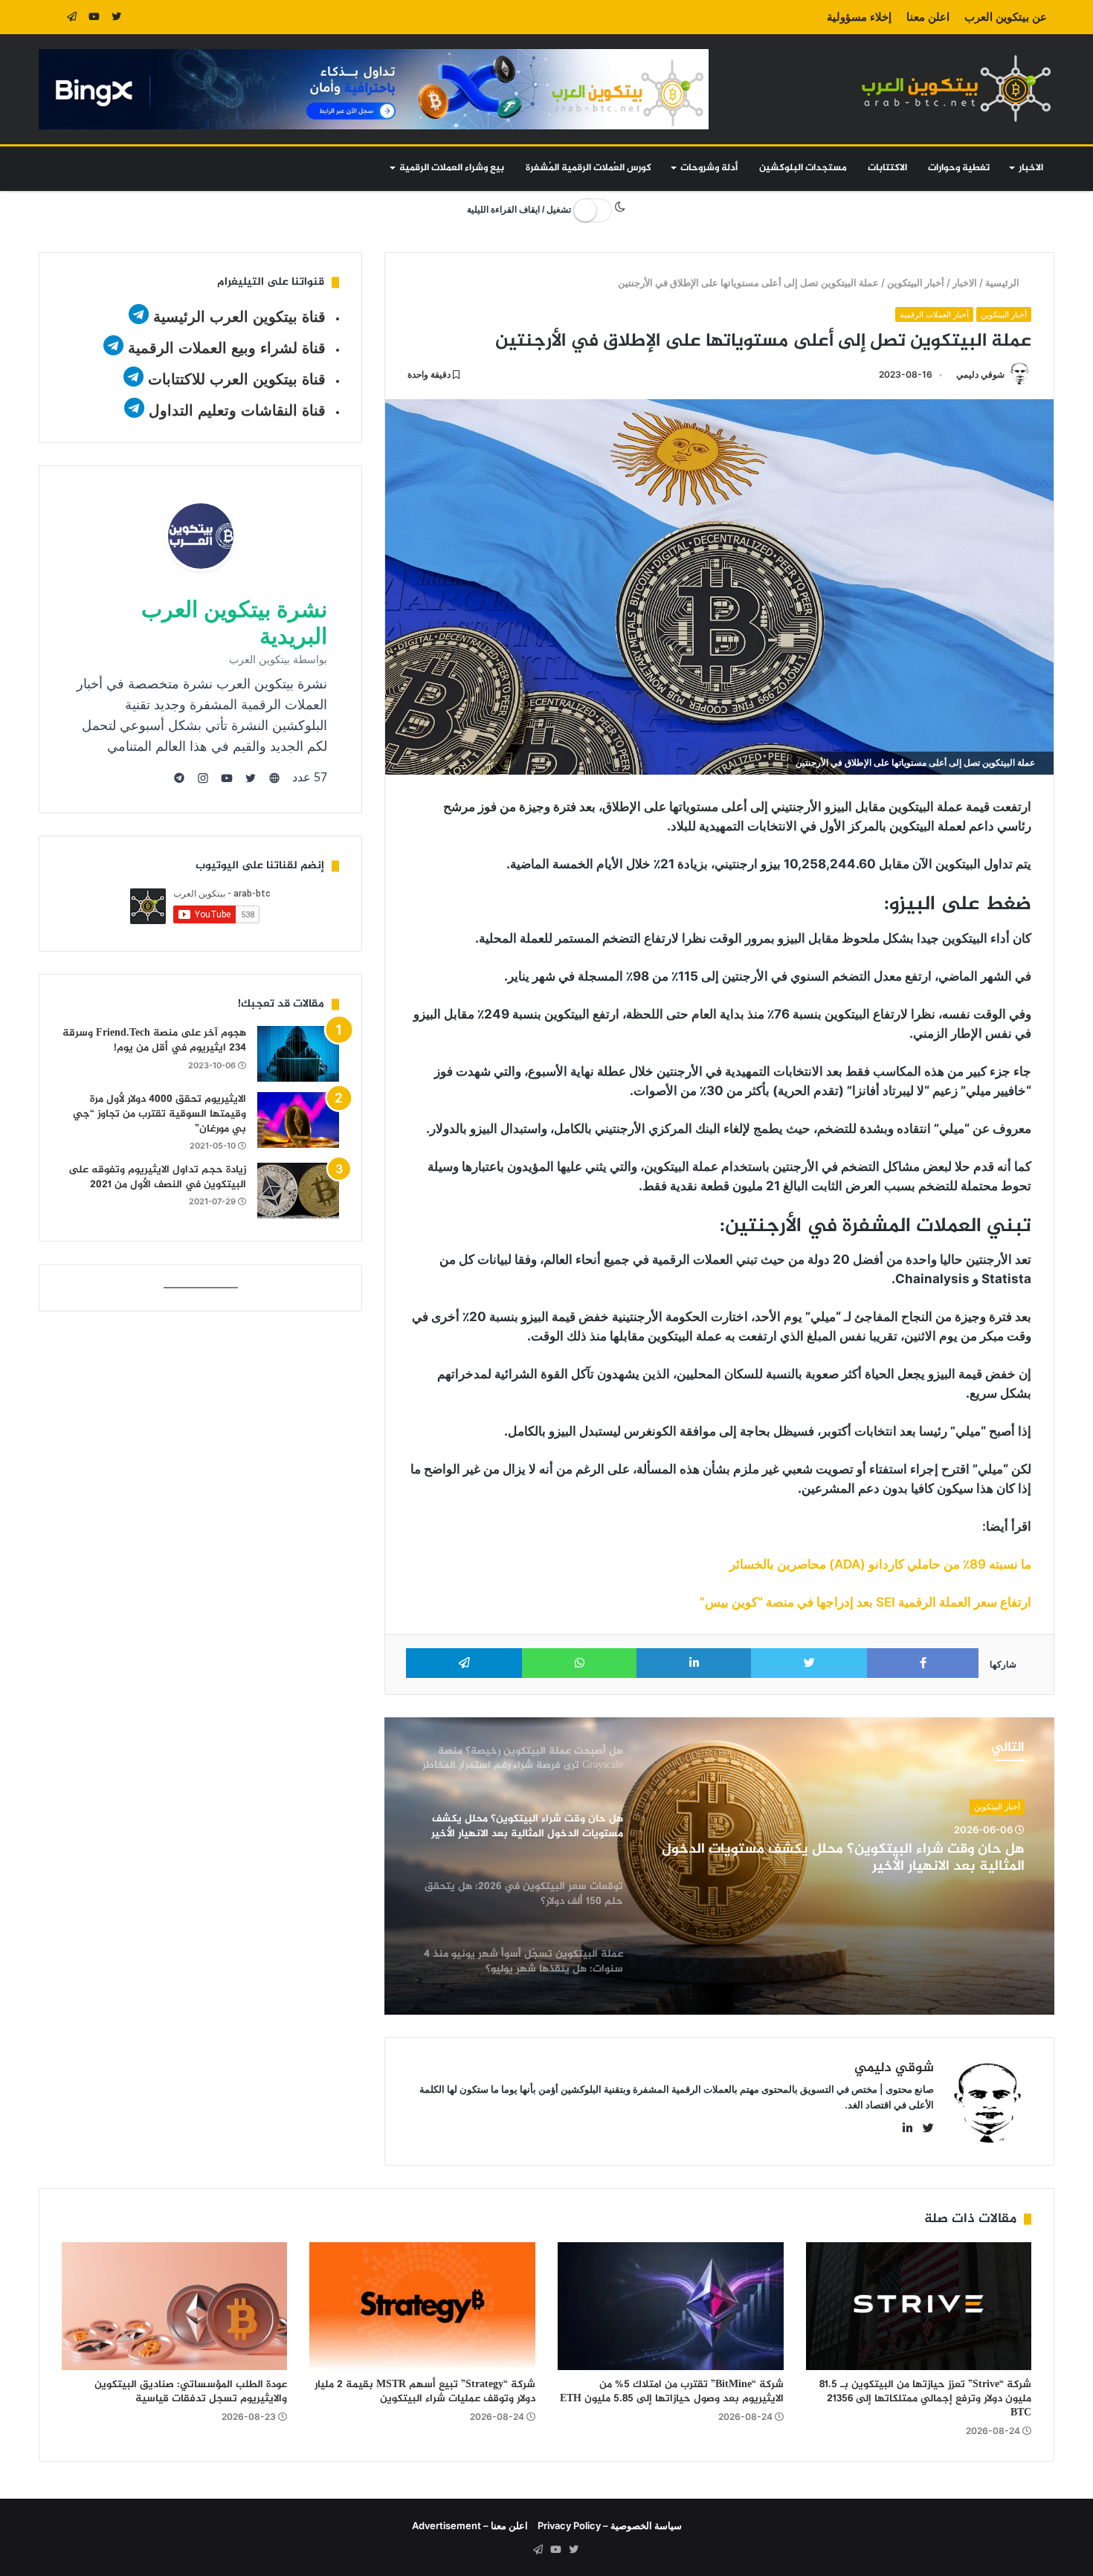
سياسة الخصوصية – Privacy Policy (610, 2525)
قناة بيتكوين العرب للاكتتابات (235, 379)
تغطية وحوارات (959, 168)
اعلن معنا (928, 17)
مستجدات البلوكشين (803, 168)
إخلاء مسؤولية (859, 17)
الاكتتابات (887, 168)
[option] (719, 1866)
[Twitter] (117, 17)
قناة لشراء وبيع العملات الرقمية (227, 348)
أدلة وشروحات (709, 168)
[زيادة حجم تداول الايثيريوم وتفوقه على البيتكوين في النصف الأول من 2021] (298, 1191)
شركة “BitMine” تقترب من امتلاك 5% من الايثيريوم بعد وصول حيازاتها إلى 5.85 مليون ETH (672, 2392)
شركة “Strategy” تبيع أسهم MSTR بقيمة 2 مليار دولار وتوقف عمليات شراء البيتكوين (425, 2392)
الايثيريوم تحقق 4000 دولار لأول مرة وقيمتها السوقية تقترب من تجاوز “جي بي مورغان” (159, 1114)
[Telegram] (72, 17)
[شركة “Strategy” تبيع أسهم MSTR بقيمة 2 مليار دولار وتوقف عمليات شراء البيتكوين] (422, 2306)
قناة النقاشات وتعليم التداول (237, 410)
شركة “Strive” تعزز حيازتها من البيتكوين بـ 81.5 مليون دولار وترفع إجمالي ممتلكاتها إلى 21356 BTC (925, 2399)
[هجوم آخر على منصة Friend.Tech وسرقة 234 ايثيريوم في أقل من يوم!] (298, 1054)
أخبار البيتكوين (916, 283)
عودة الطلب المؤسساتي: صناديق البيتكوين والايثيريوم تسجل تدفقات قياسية (191, 2392)
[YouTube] (94, 17)
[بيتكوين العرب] (956, 88)
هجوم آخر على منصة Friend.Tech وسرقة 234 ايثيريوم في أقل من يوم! (154, 1040)
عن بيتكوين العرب (1006, 17)
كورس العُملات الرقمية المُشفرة (589, 168)
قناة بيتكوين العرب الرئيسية (239, 317)
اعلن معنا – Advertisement (470, 2525)
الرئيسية (1004, 283)
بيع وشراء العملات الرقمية (452, 168)
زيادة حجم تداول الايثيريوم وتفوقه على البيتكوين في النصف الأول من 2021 (157, 1177)
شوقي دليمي (980, 374)
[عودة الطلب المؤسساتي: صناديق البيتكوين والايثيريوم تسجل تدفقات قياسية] (175, 2306)
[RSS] (50, 17)
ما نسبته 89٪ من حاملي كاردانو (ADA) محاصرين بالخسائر (880, 1564)
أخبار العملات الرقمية (934, 314)
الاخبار (1031, 168)
